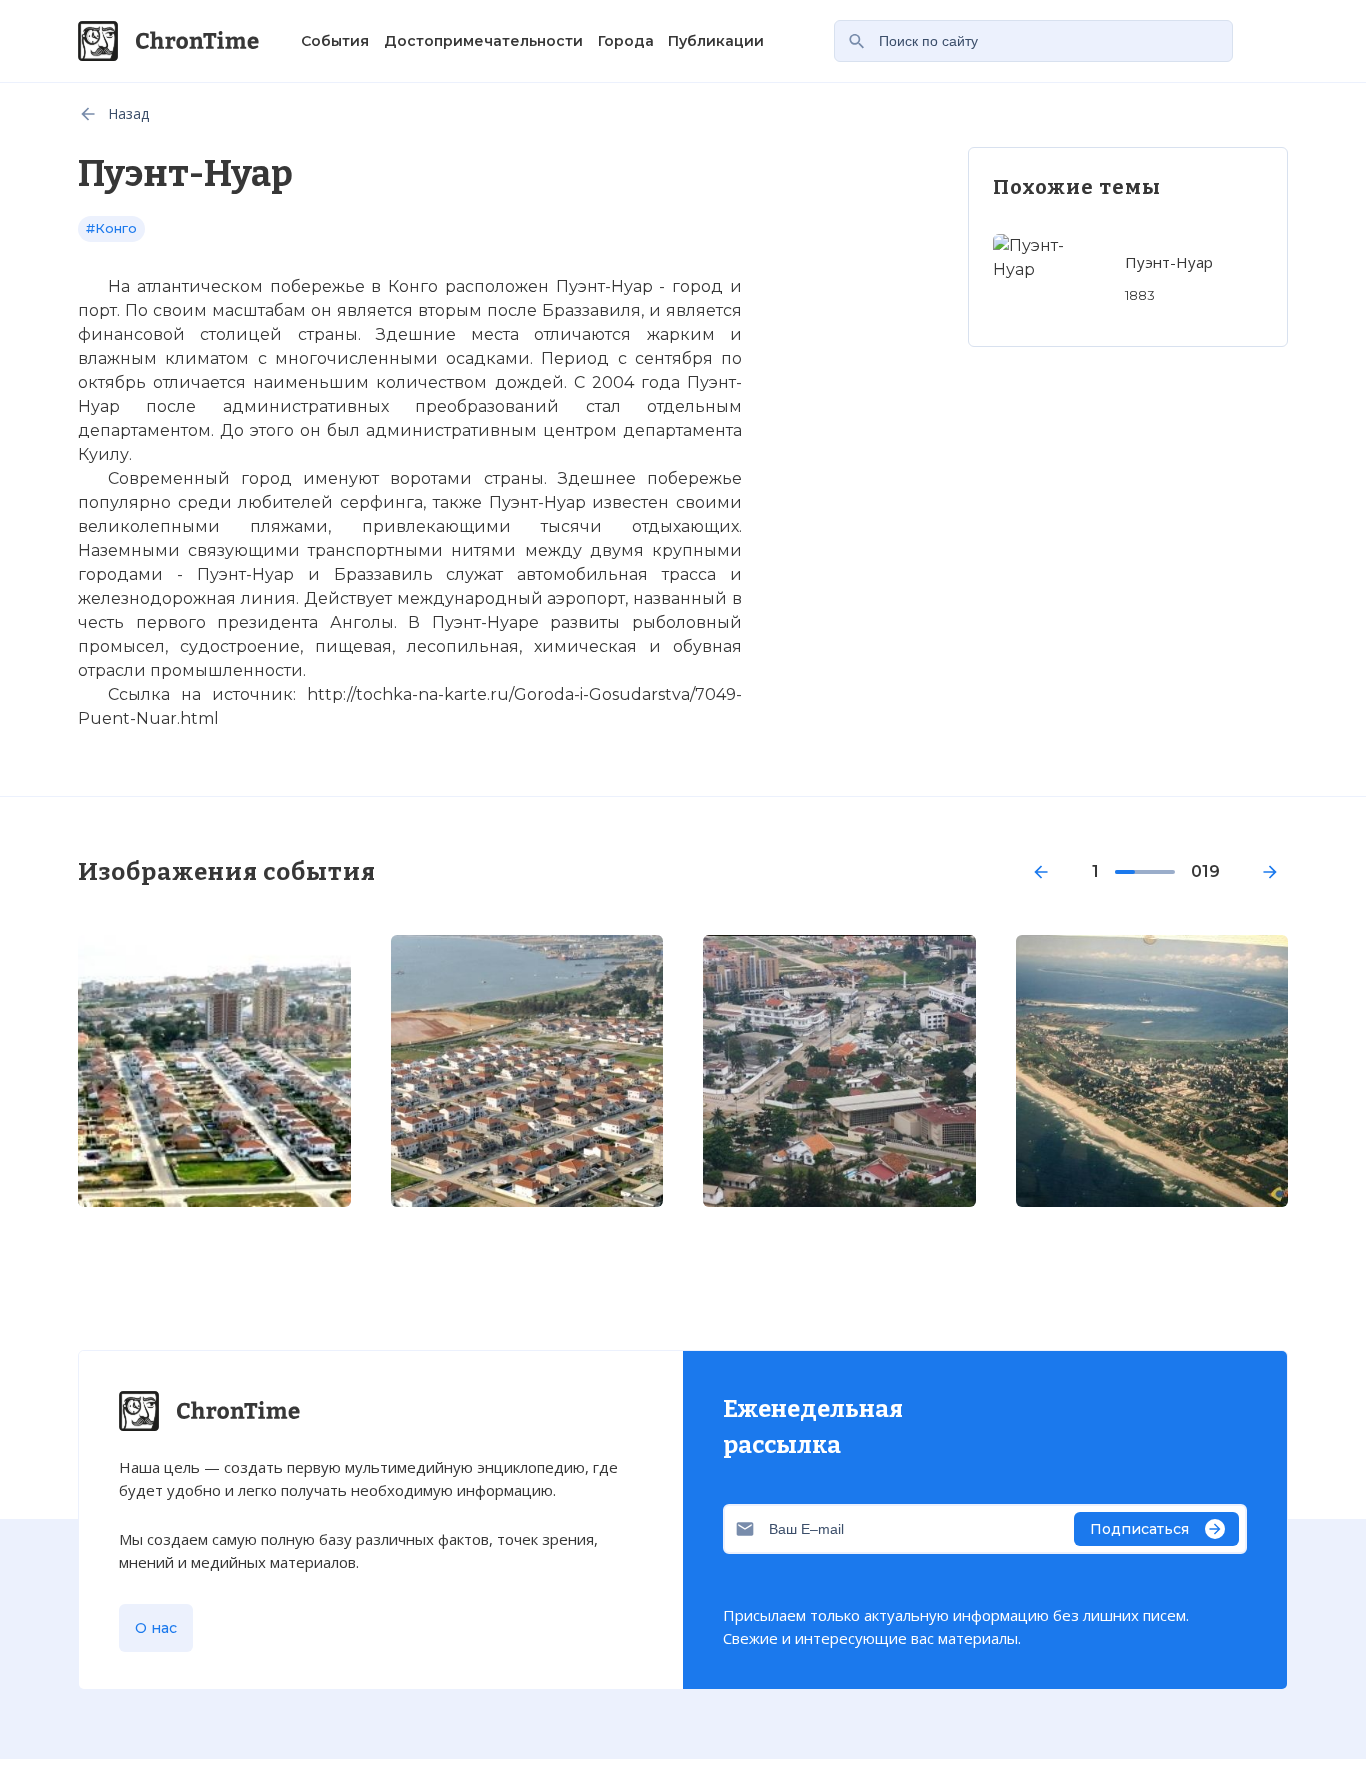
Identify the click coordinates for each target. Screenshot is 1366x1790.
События (335, 41)
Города (626, 41)
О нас (156, 1628)
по (731, 358)
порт (97, 310)
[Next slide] (1270, 872)
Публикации (716, 41)
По (136, 310)
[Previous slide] (1041, 872)
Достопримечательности (483, 41)
